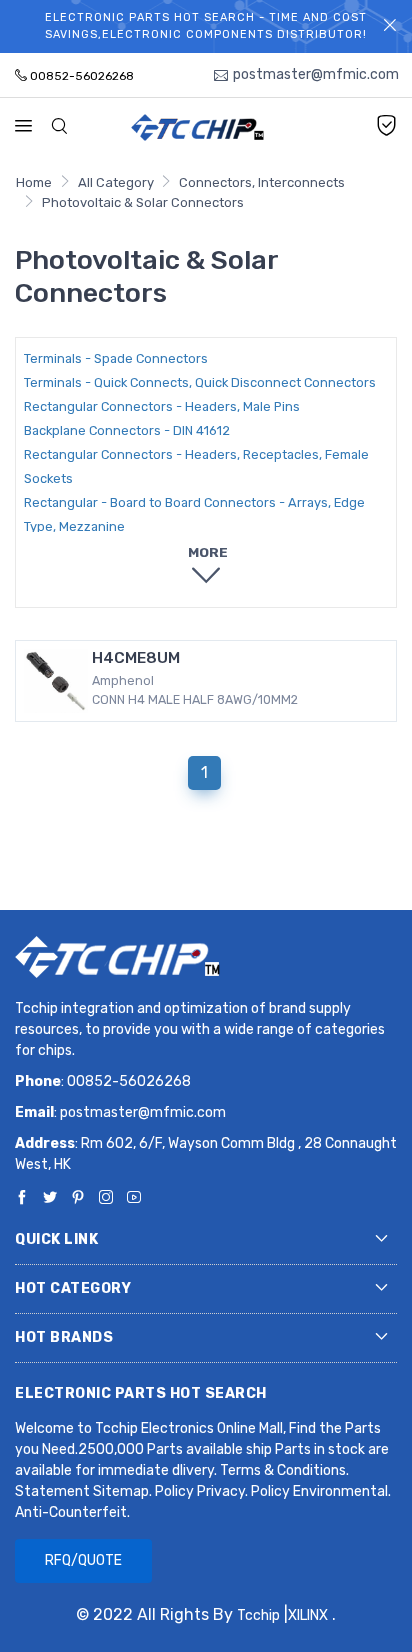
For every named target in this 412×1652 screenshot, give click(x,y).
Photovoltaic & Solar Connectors (143, 202)
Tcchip (258, 1615)
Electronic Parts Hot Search (141, 1393)
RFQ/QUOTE (83, 1560)
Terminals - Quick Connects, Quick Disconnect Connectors (200, 382)
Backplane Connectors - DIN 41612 (127, 430)
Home (34, 182)
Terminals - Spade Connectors (116, 358)
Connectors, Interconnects (262, 182)
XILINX (308, 1615)
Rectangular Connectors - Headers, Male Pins (162, 406)
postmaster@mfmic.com (143, 1112)
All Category (116, 182)
